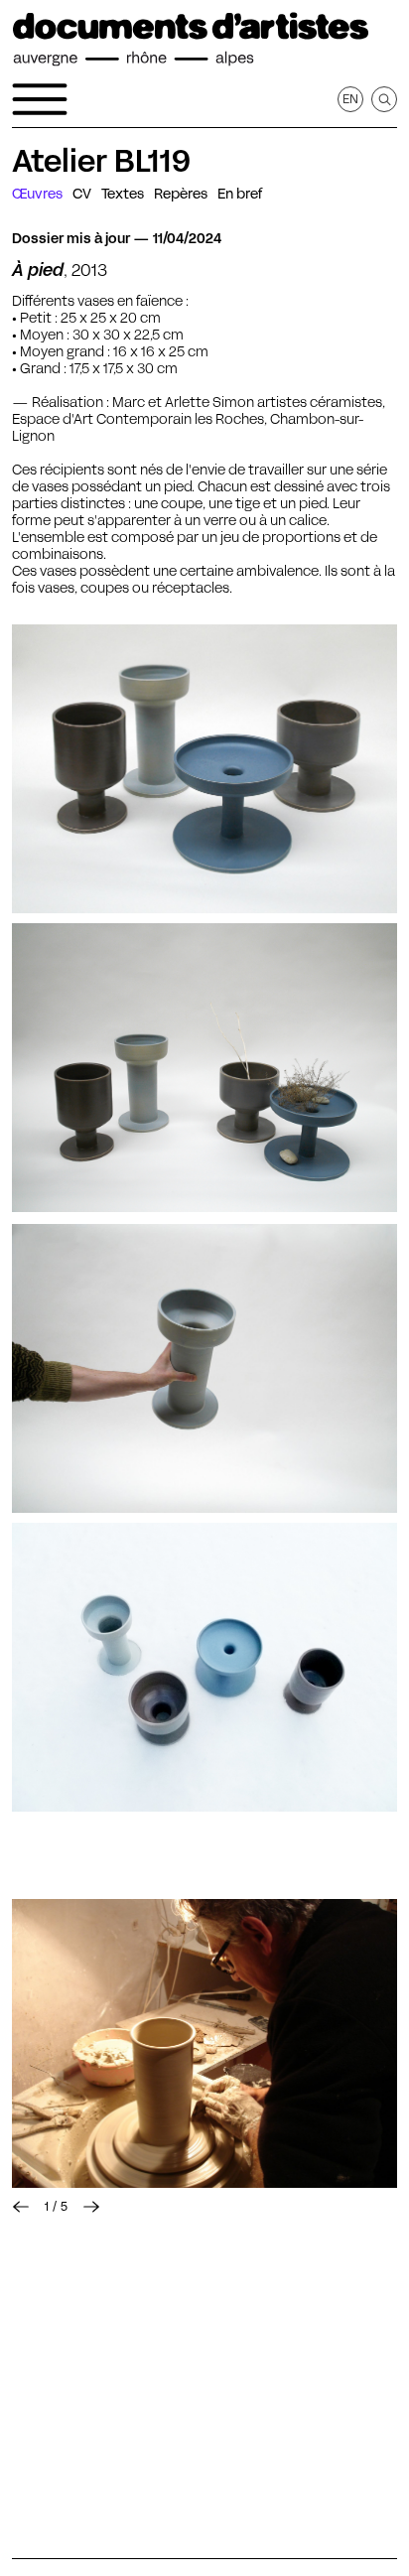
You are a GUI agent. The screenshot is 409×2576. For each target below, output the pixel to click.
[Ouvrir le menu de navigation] (40, 99)
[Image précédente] (21, 2207)
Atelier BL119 (101, 161)
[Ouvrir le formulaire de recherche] (384, 99)
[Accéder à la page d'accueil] (191, 40)
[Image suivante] (91, 2207)
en (350, 99)
